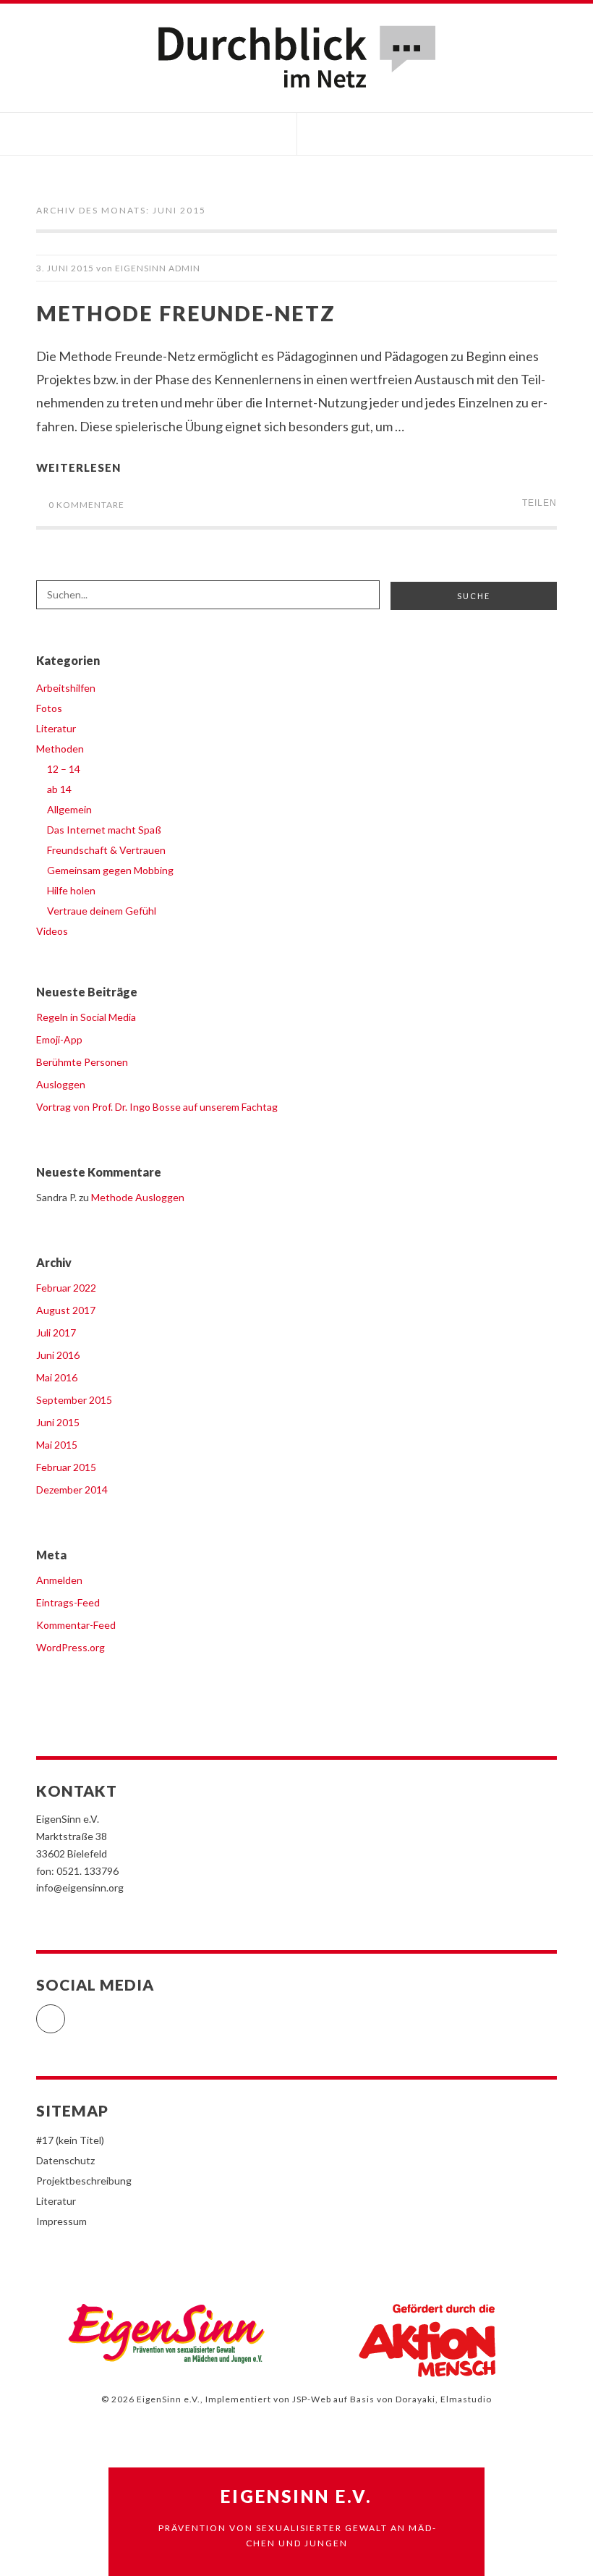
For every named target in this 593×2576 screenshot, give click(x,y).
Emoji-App (59, 1039)
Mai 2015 (57, 1445)
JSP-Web (312, 2399)
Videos (52, 931)
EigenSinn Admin (158, 268)
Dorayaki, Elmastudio (444, 2399)
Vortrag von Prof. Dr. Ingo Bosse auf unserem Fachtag (157, 1107)
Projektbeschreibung (84, 2181)
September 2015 (74, 1400)
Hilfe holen (71, 890)
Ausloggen (61, 1084)
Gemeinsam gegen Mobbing (110, 870)
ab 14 (59, 789)
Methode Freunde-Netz (186, 313)
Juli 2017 (56, 1333)
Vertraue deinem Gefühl (102, 911)
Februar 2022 (66, 1288)
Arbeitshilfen (66, 688)
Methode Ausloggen (138, 1197)
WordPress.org (71, 1647)
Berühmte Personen (82, 1062)
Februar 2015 (66, 1467)
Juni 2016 (58, 1355)
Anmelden (59, 1580)
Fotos (49, 708)
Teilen (539, 503)
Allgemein (69, 809)
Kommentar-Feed (76, 1625)
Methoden (60, 749)
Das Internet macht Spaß (104, 830)
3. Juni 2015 (65, 268)
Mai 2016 (57, 1377)
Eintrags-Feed (68, 1602)
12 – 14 (64, 769)
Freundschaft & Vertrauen (106, 850)
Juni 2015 (58, 1422)
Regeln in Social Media (86, 1017)
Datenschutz (65, 2160)
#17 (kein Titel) (70, 2140)
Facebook (65, 2013)
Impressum (61, 2221)
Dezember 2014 (72, 1490)
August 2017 (66, 1310)
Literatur (56, 728)
